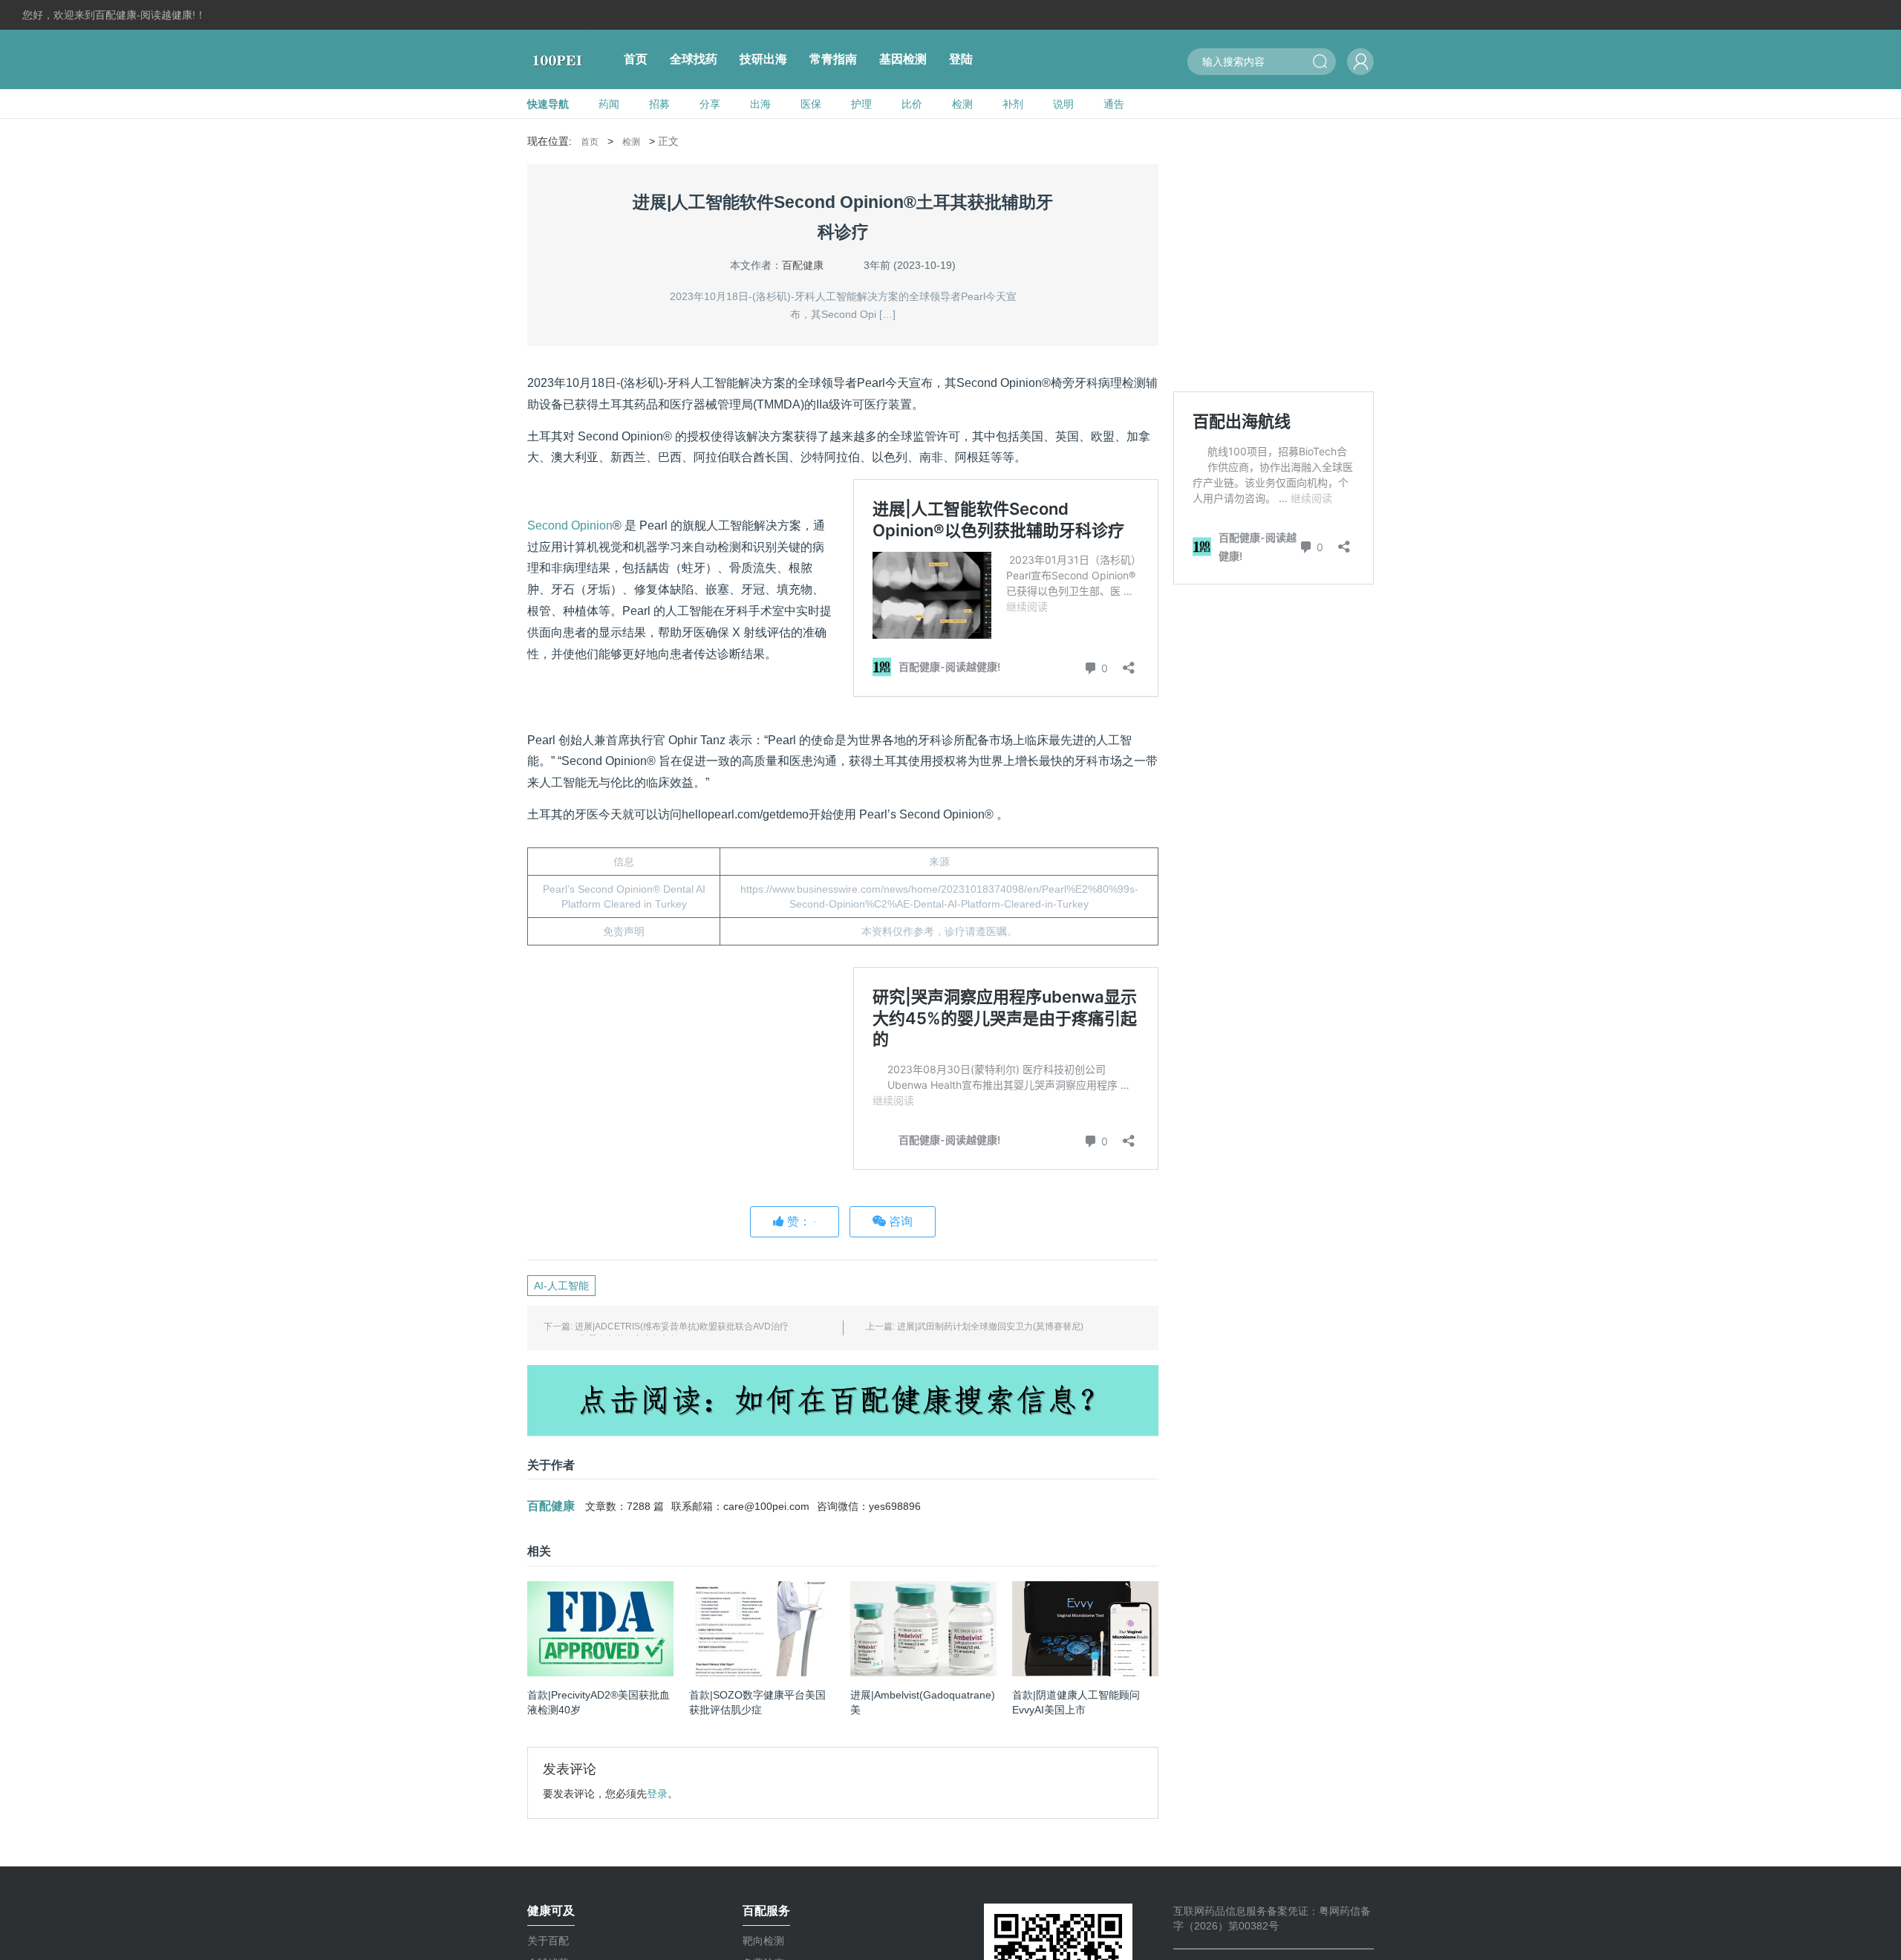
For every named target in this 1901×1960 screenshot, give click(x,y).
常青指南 (833, 59)
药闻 (609, 104)
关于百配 (548, 1941)
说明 (1063, 104)
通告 (1114, 104)
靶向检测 (763, 1941)
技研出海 (763, 59)
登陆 (961, 59)
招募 (659, 104)
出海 (760, 104)
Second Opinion (570, 525)
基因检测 (903, 59)
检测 (962, 104)
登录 (657, 1794)
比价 (912, 104)
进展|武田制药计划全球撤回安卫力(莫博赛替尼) (990, 1326)
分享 (710, 104)
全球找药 (694, 59)
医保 (811, 104)
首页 (636, 59)
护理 (861, 104)
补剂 (1013, 104)
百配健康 (803, 265)
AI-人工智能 (561, 1286)
